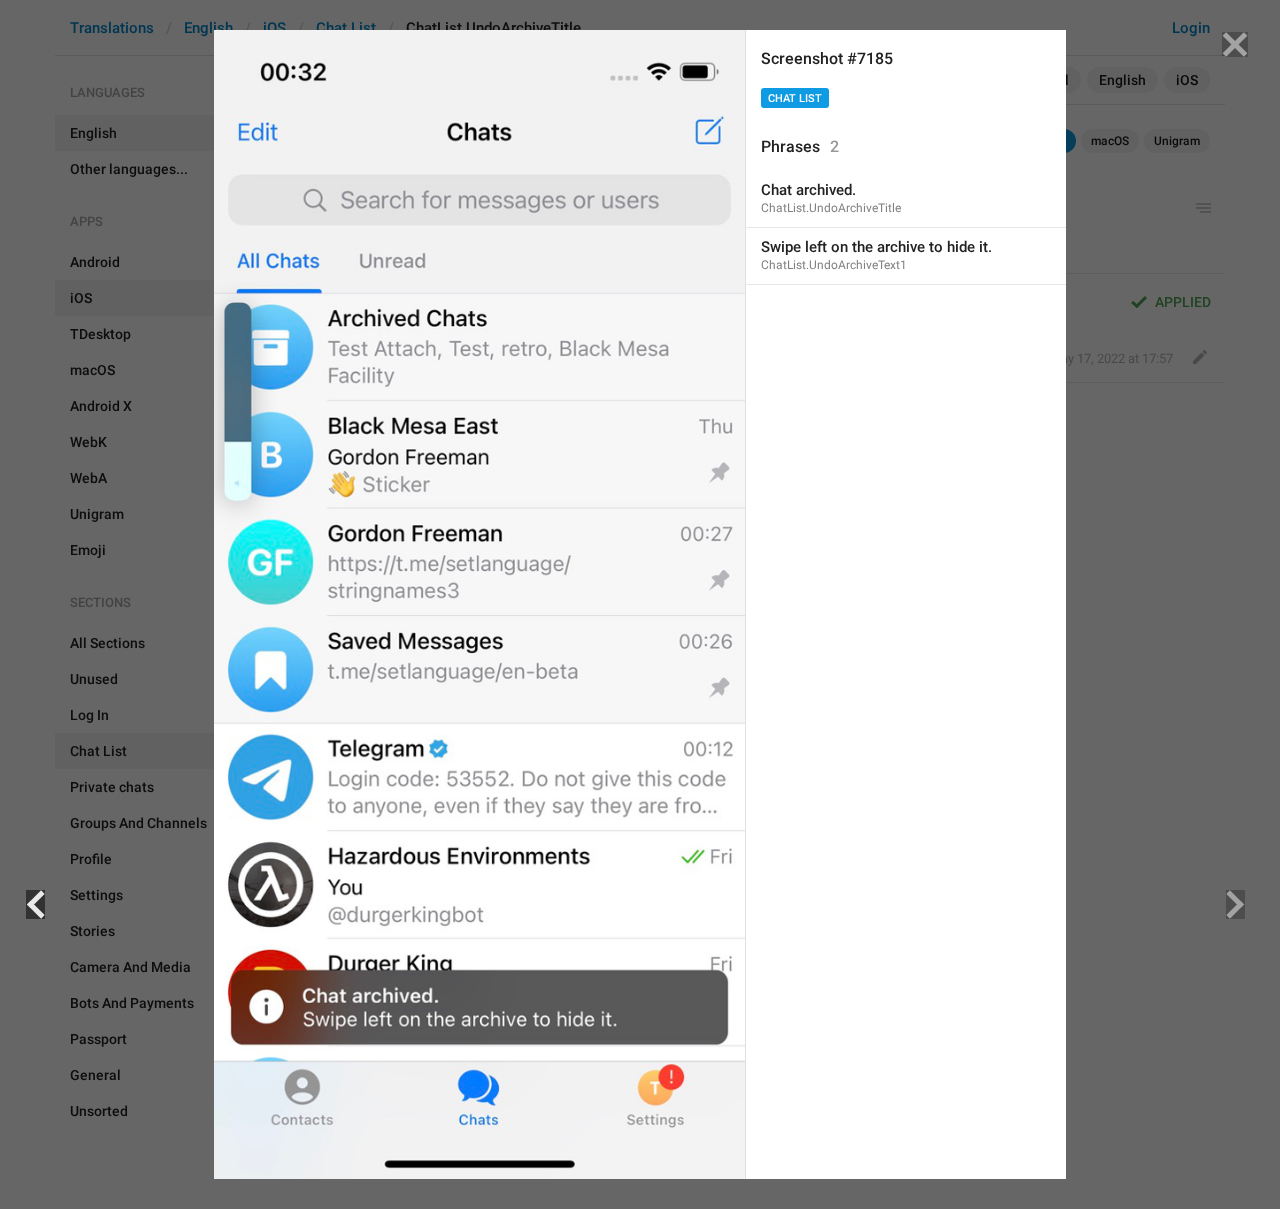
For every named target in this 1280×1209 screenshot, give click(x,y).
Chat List (795, 98)
